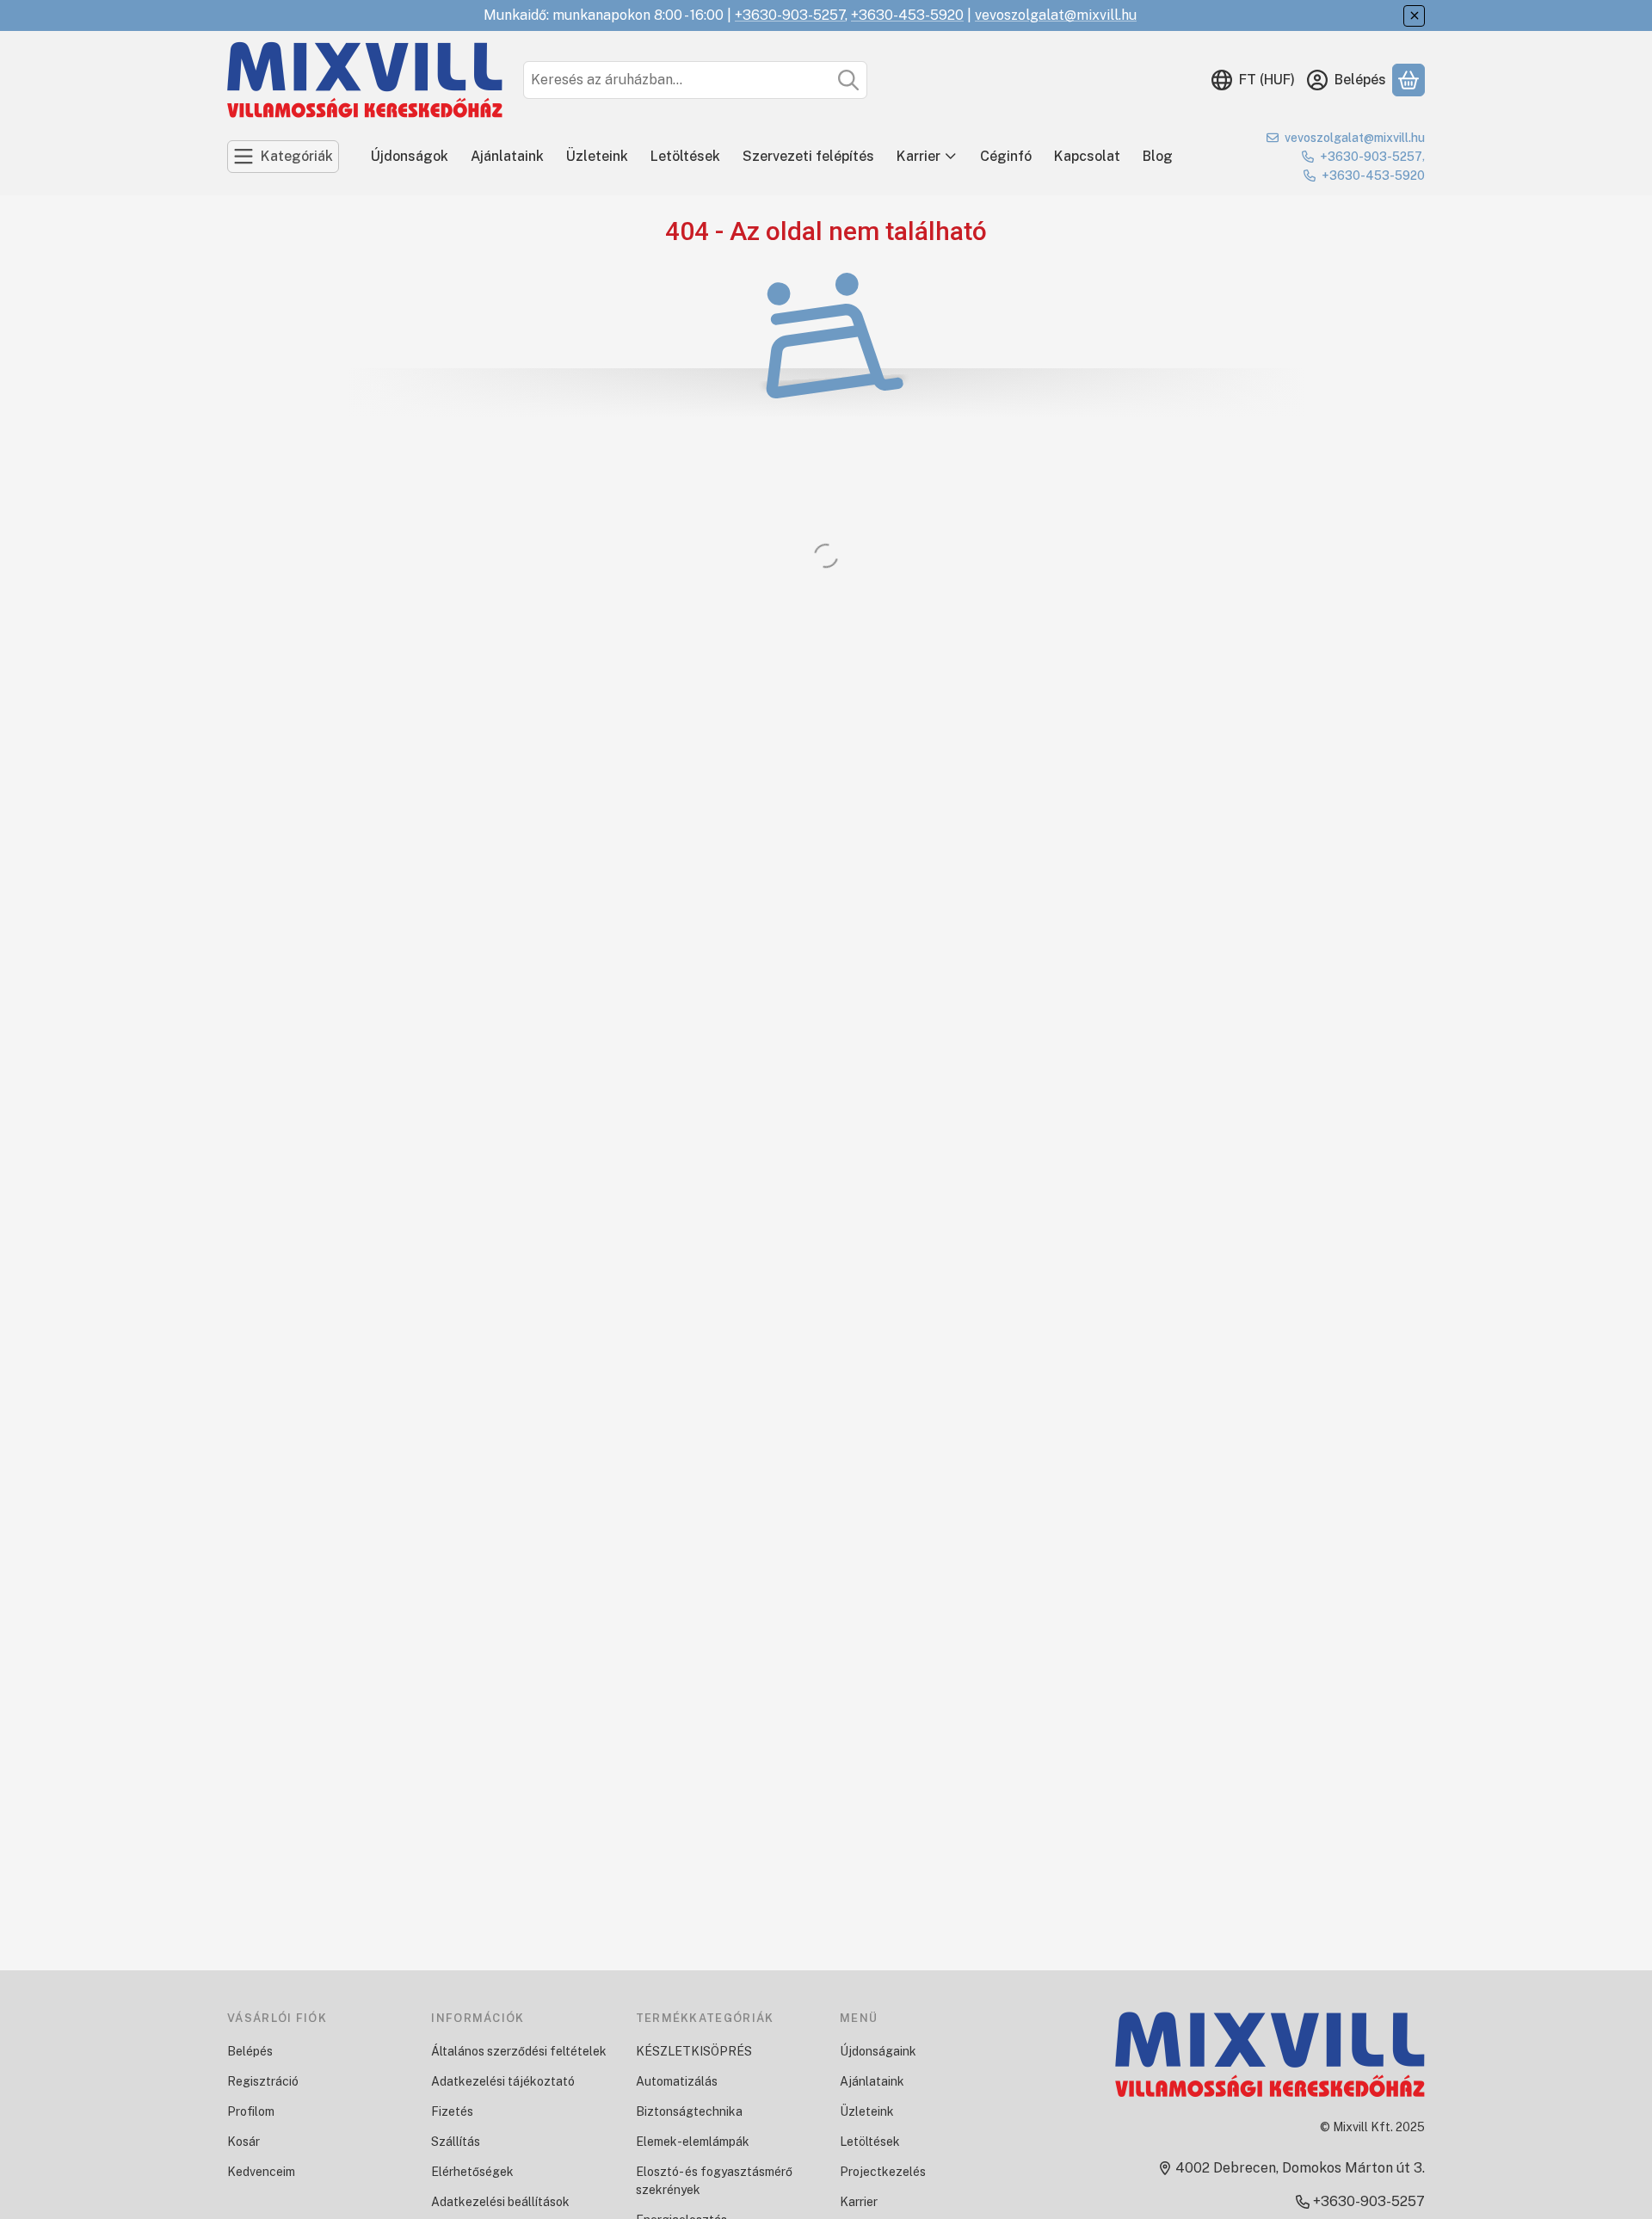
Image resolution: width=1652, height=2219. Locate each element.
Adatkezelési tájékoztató (503, 2081)
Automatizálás (677, 2081)
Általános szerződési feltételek (519, 2051)
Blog (1158, 156)
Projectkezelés (883, 2172)
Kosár (243, 2142)
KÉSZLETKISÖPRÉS (694, 2051)
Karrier (918, 156)
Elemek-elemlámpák (693, 2142)
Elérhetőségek (472, 2172)
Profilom (251, 2111)
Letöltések (685, 156)
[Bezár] (1414, 16)
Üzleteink (597, 156)
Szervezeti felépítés (808, 156)
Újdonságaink (878, 2051)
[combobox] (695, 80)
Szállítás (456, 2142)
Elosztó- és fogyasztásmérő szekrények (714, 2181)
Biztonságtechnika (689, 2111)
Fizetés (452, 2111)
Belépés (250, 2051)
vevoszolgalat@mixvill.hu (1056, 15)
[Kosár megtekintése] (1409, 80)
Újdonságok (410, 156)
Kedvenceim (261, 2172)
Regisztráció (263, 2081)
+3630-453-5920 (907, 15)
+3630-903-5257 (790, 15)
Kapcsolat (1087, 156)
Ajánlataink (507, 156)
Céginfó (1006, 156)
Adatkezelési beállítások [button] (500, 2202)
